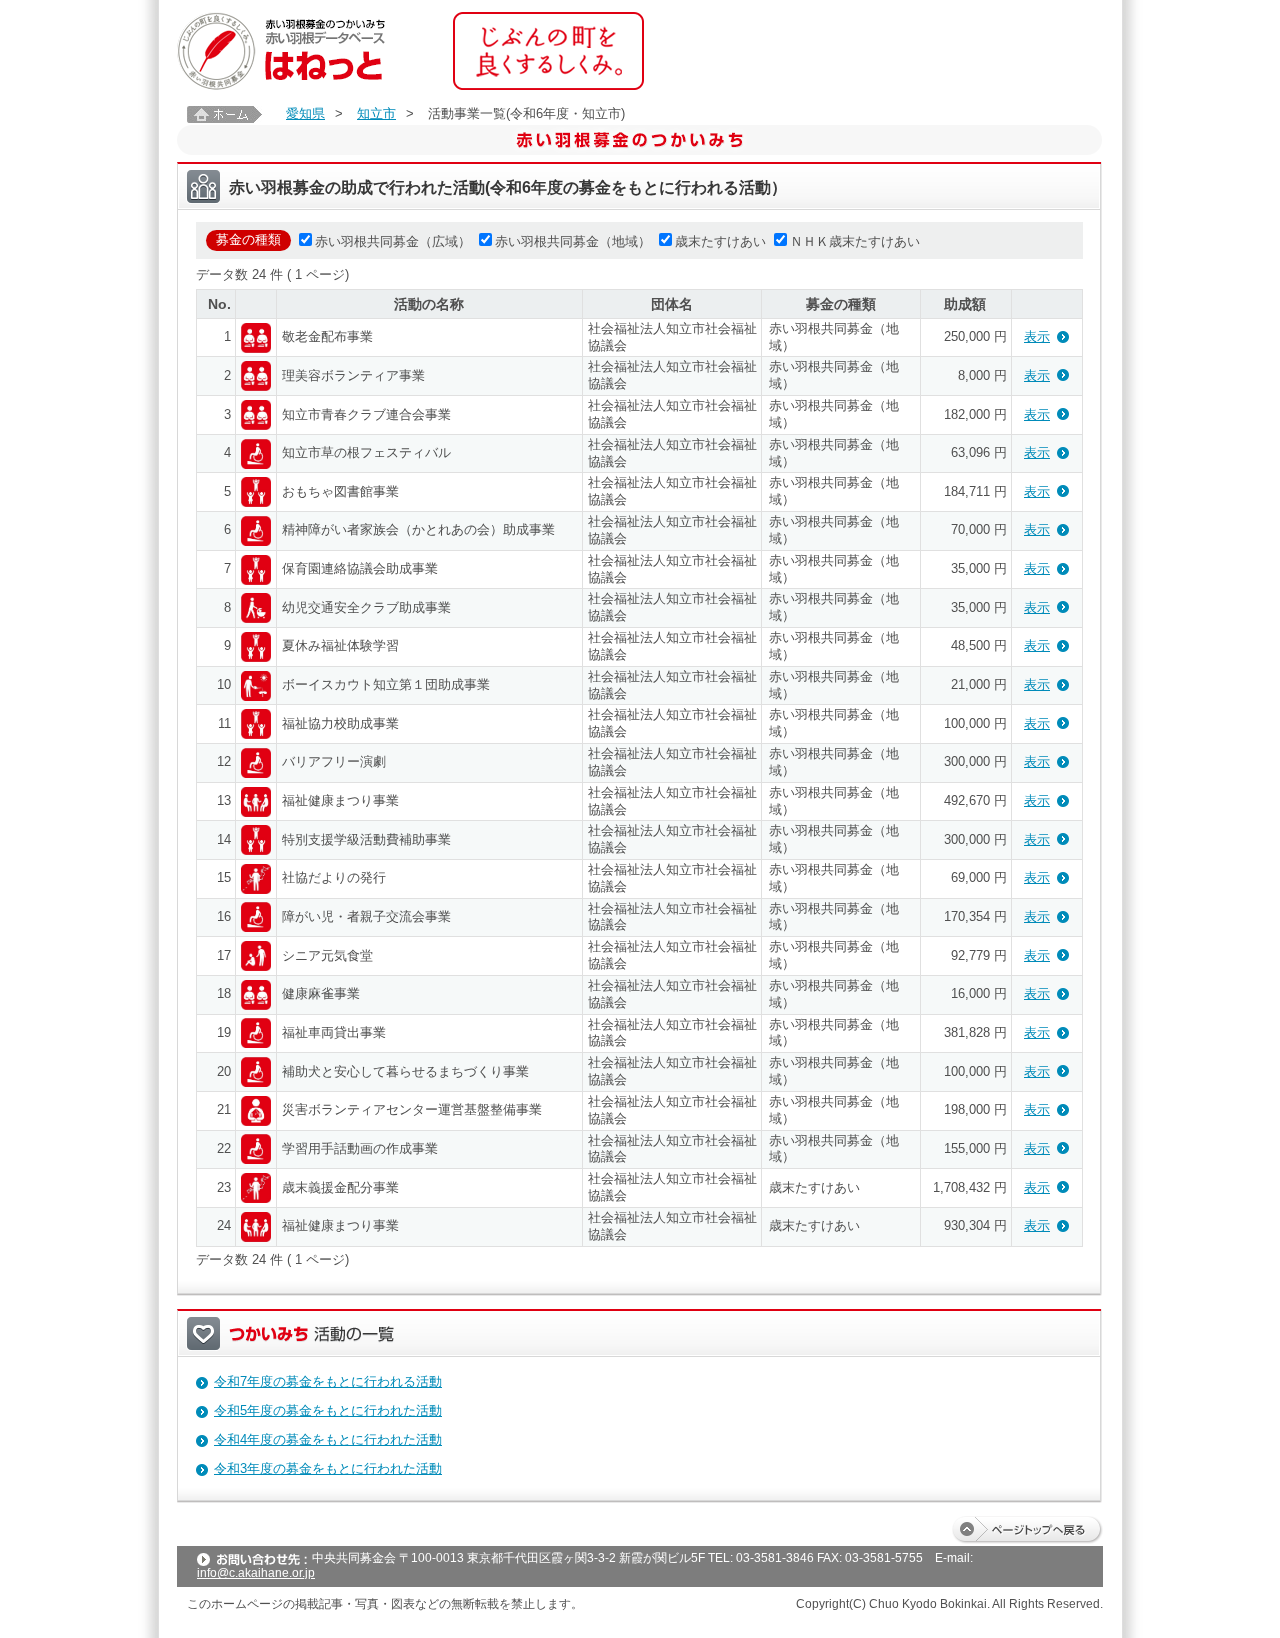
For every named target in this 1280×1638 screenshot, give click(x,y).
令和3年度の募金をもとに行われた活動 (328, 1468)
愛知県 (305, 113)
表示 (1037, 336)
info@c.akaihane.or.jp (256, 1573)
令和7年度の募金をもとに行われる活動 (328, 1381)
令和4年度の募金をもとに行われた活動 (328, 1439)
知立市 (376, 113)
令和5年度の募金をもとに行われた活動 (328, 1410)
